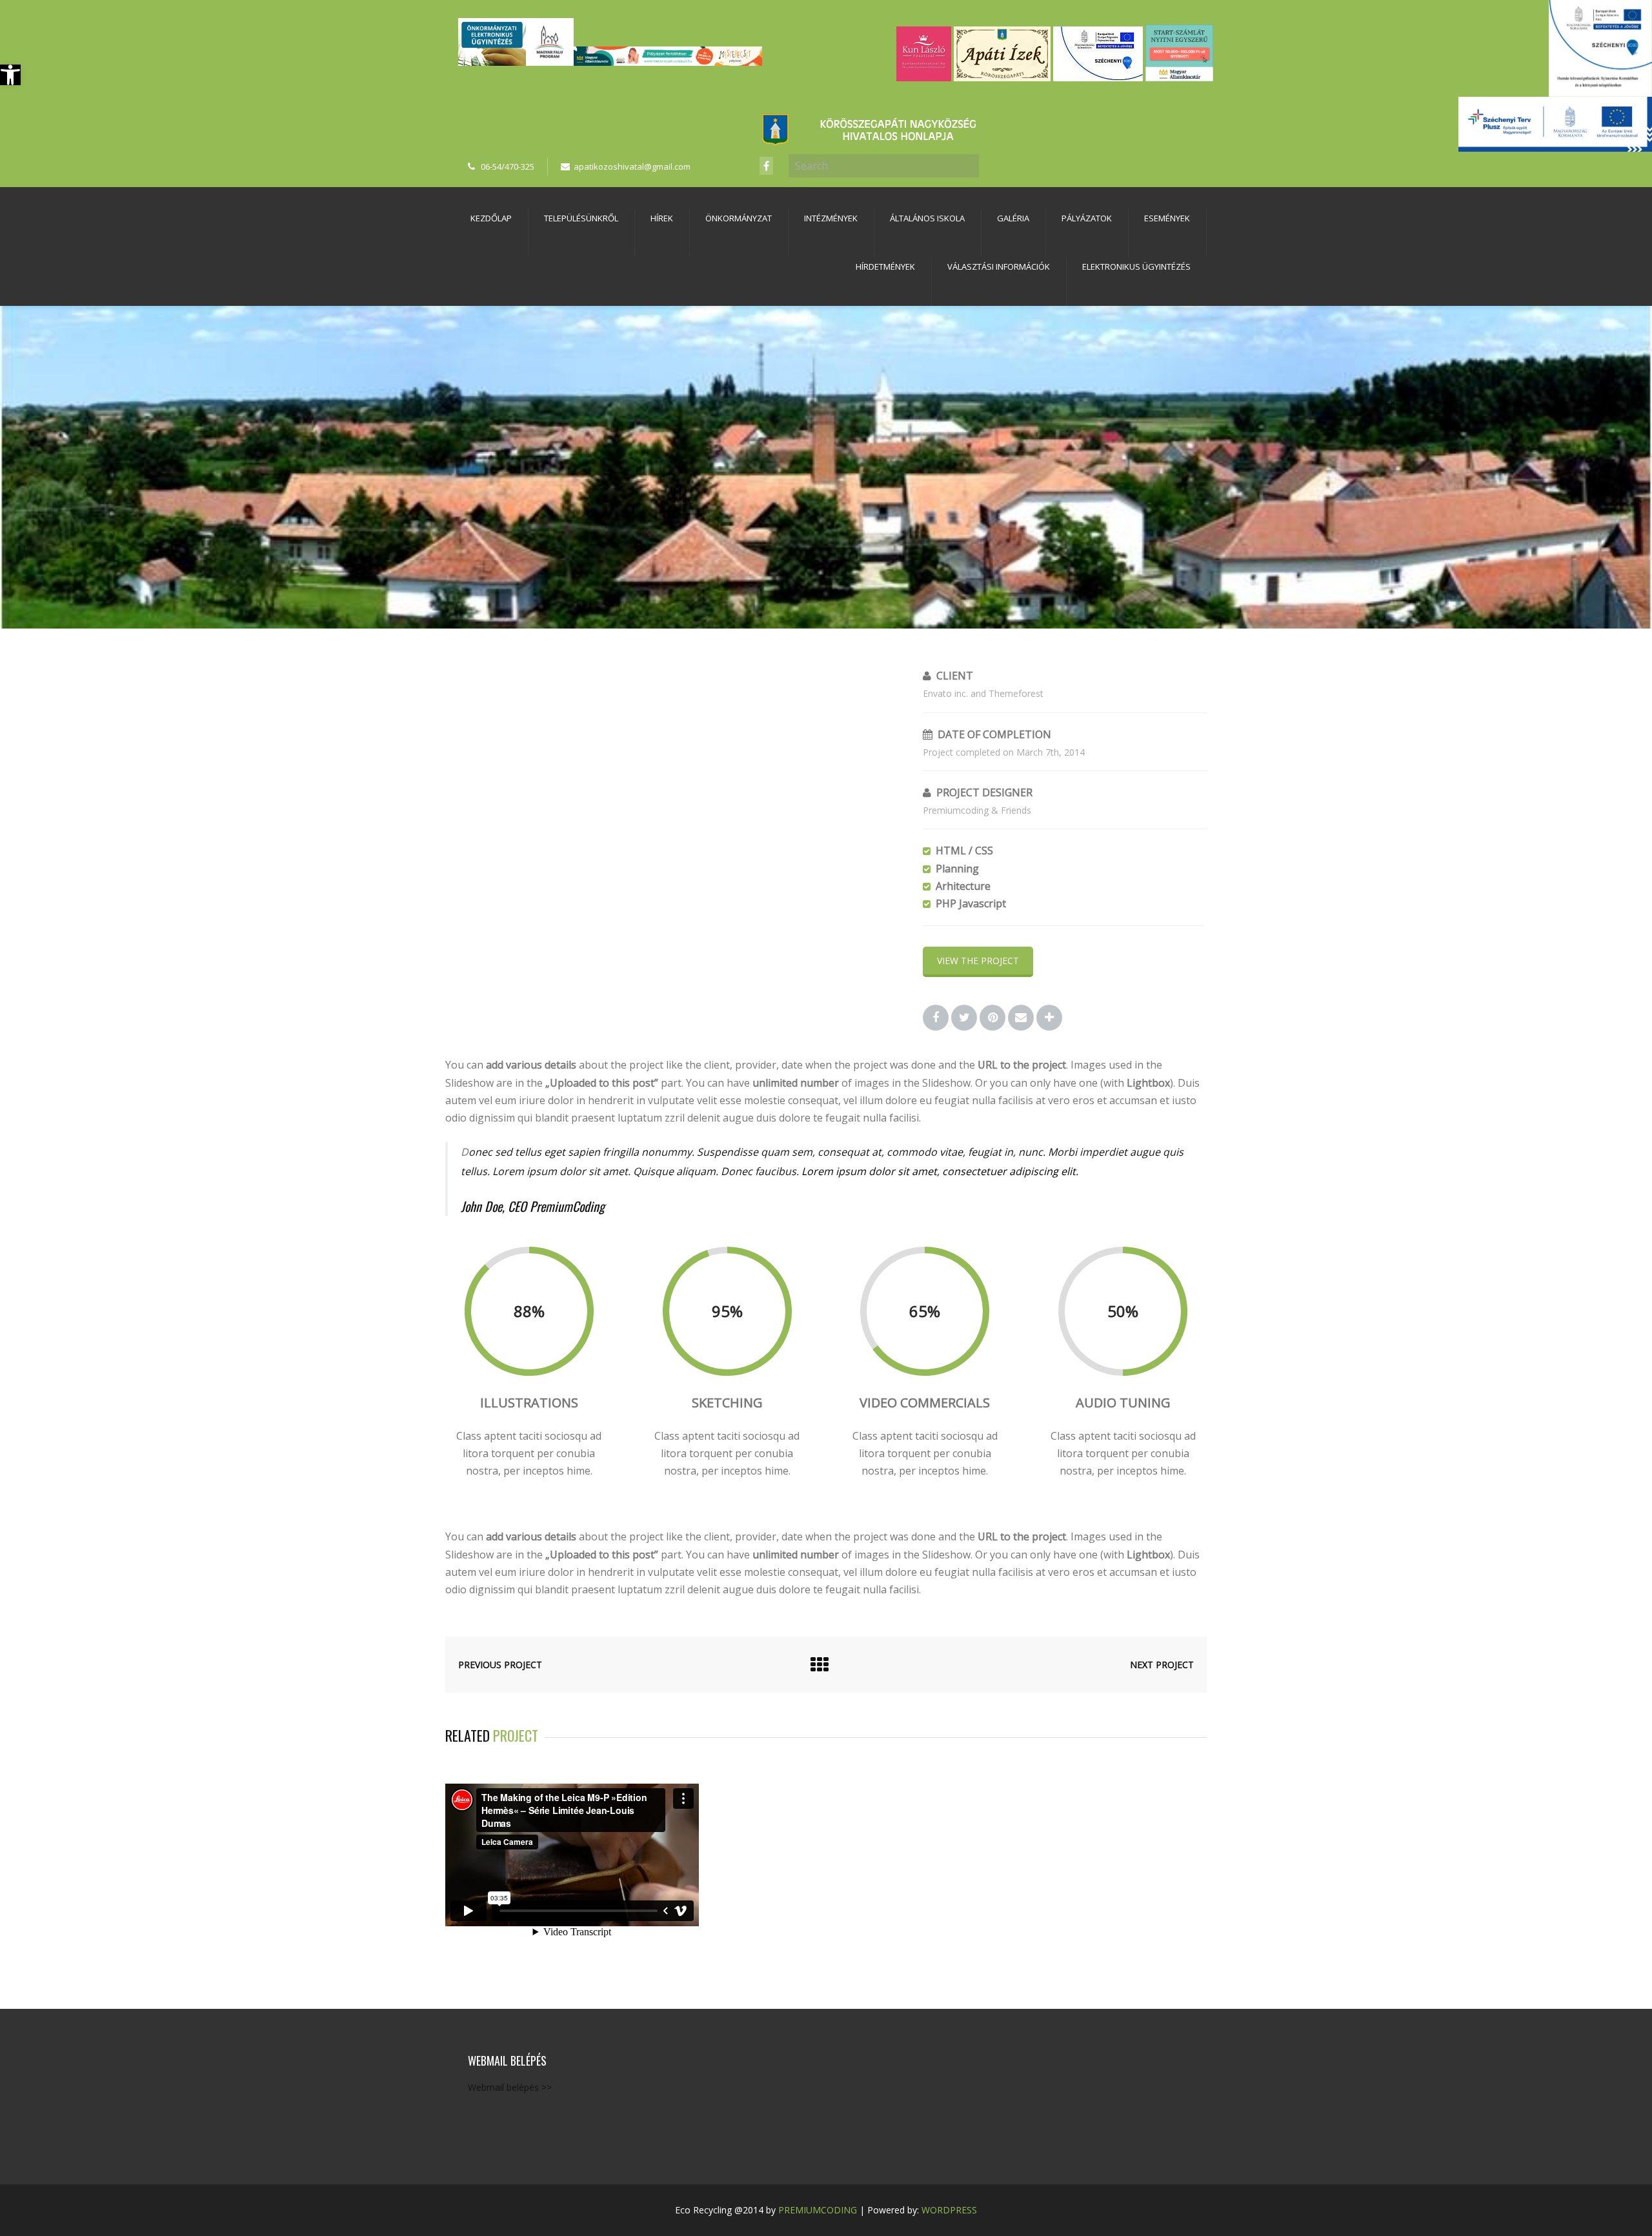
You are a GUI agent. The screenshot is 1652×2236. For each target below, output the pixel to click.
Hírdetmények (885, 267)
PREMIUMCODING (818, 2210)
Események (1167, 218)
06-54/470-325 (508, 166)
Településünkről (581, 218)
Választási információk (999, 267)
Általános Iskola (927, 218)
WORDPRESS (949, 2210)
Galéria (1013, 218)
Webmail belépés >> (510, 2087)
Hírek (662, 218)
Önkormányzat (739, 218)
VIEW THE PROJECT (978, 961)
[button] (10, 75)
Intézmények (831, 218)
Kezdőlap (491, 218)
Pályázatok (1087, 218)
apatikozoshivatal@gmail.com (632, 166)
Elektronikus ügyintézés (1136, 267)
